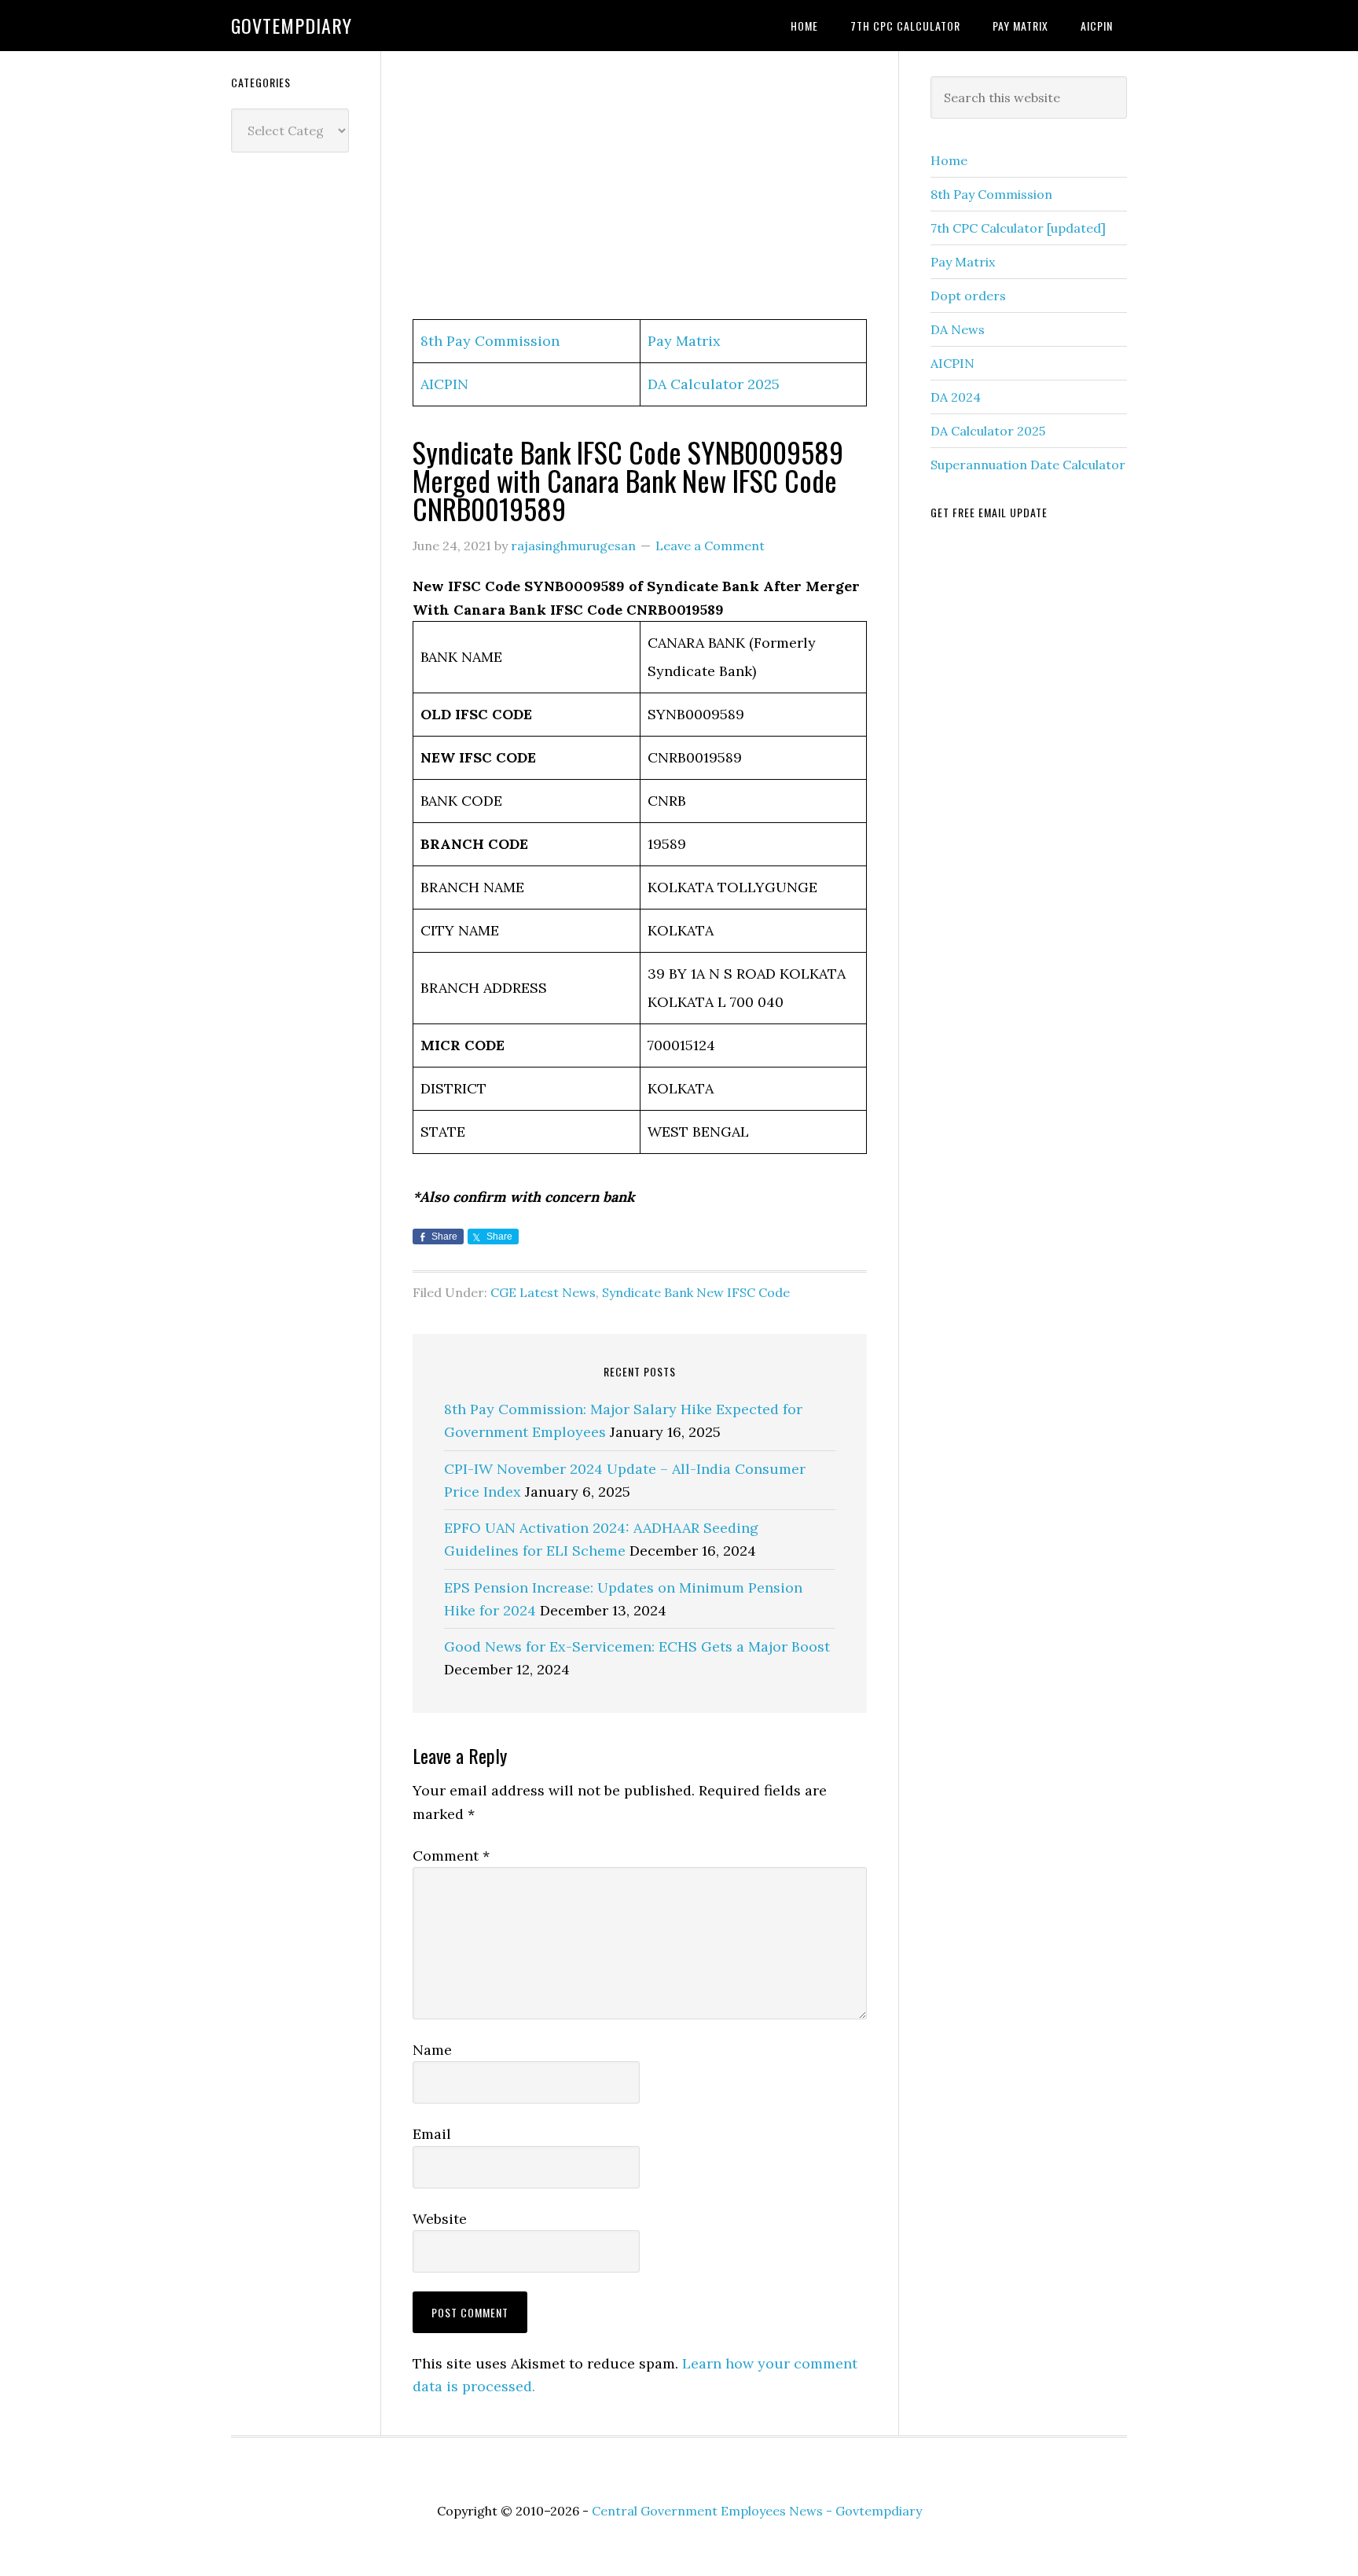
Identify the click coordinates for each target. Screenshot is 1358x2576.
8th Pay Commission (490, 341)
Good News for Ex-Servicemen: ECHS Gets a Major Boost (637, 1646)
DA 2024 (956, 397)
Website (440, 2219)
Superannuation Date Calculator (1028, 465)
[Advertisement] (640, 186)
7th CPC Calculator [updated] (1018, 228)
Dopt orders (968, 296)
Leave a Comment (710, 546)
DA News (958, 329)
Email (432, 2134)
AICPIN (444, 384)
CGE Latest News (543, 1292)
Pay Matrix (684, 341)
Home (949, 160)
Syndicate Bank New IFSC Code (696, 1292)
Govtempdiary (292, 25)
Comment (451, 1856)
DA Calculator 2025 (714, 384)
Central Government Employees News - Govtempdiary (757, 2511)
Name (432, 2050)
